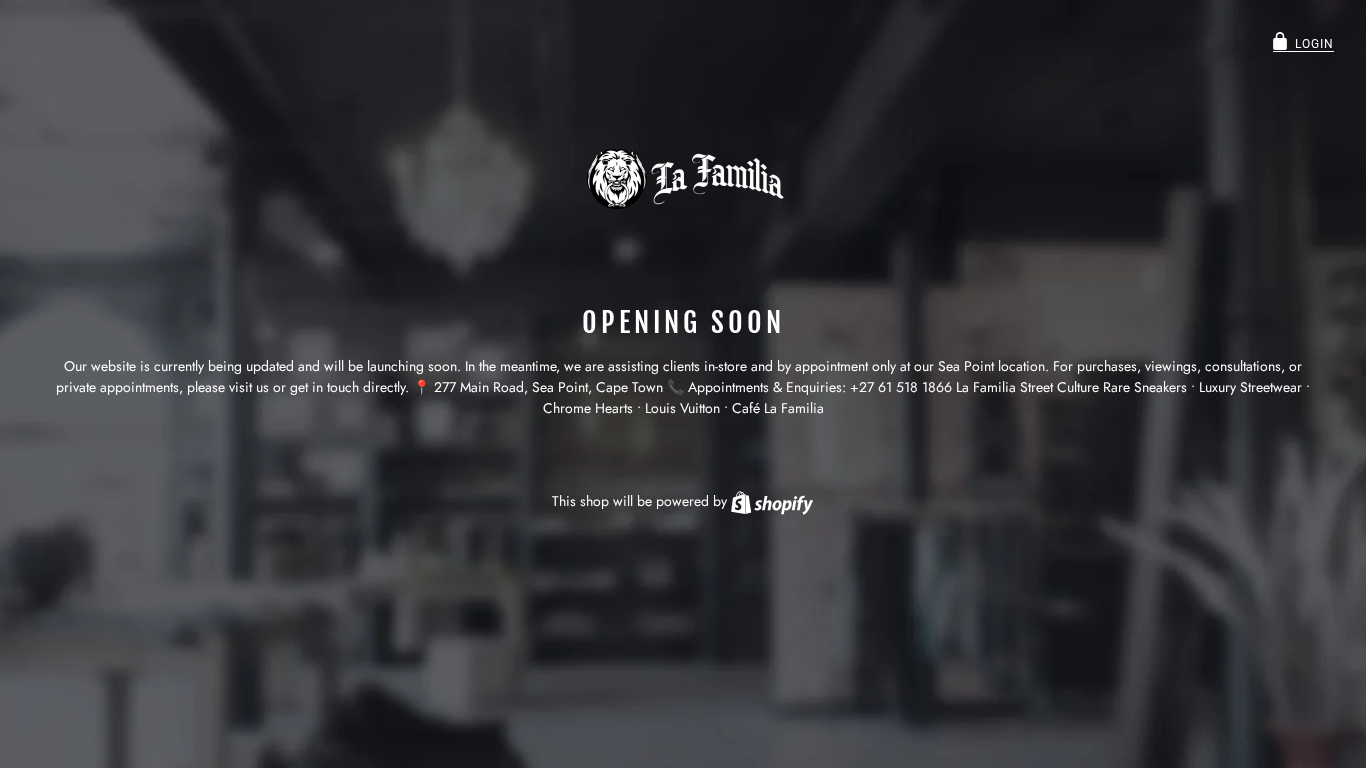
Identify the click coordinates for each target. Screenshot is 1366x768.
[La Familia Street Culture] (683, 179)
